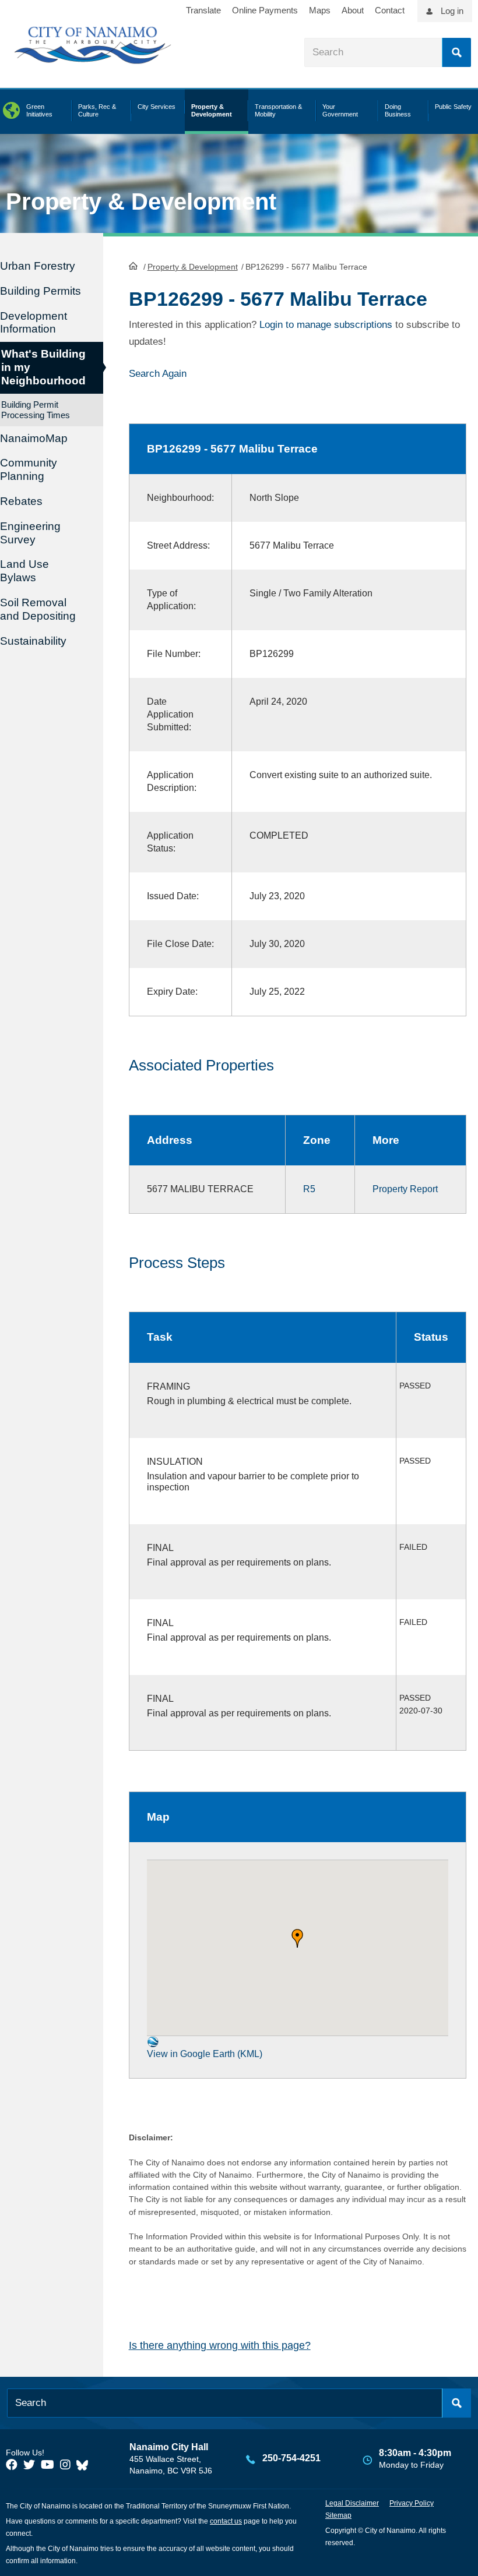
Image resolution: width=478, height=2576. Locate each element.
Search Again (158, 374)
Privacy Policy (412, 2503)
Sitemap (338, 2515)
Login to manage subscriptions (326, 325)
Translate (203, 10)
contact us (226, 2521)
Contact (390, 10)
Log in (452, 11)
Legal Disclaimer (352, 2503)
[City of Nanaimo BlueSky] (85, 2465)
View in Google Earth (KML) (205, 2054)
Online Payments (265, 10)
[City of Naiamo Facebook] (12, 2465)
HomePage (133, 266)
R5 (309, 1189)
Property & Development (193, 267)
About (353, 10)
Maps (320, 10)
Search (456, 52)
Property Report (405, 1189)
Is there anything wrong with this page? (220, 2345)
